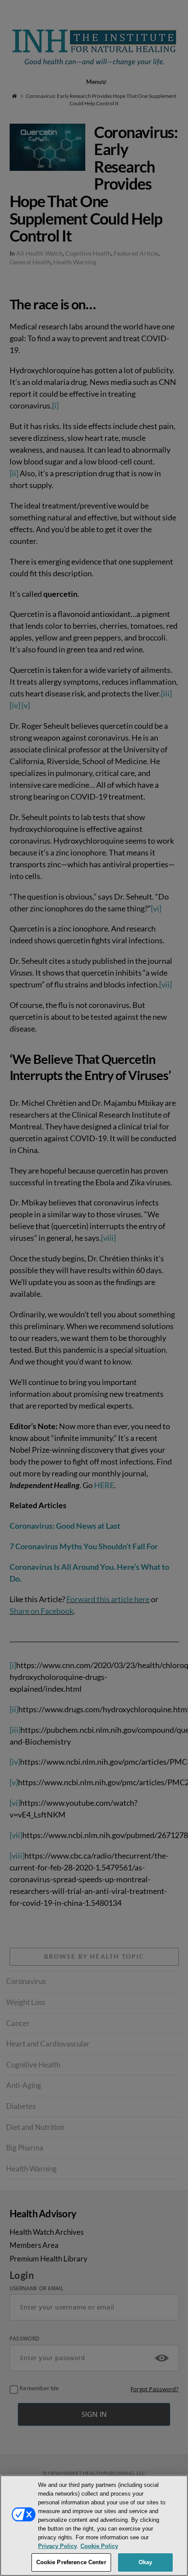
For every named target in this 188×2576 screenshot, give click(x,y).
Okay (146, 2562)
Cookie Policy (99, 2546)
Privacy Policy (57, 2546)
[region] (94, 2526)
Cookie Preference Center (71, 2562)
